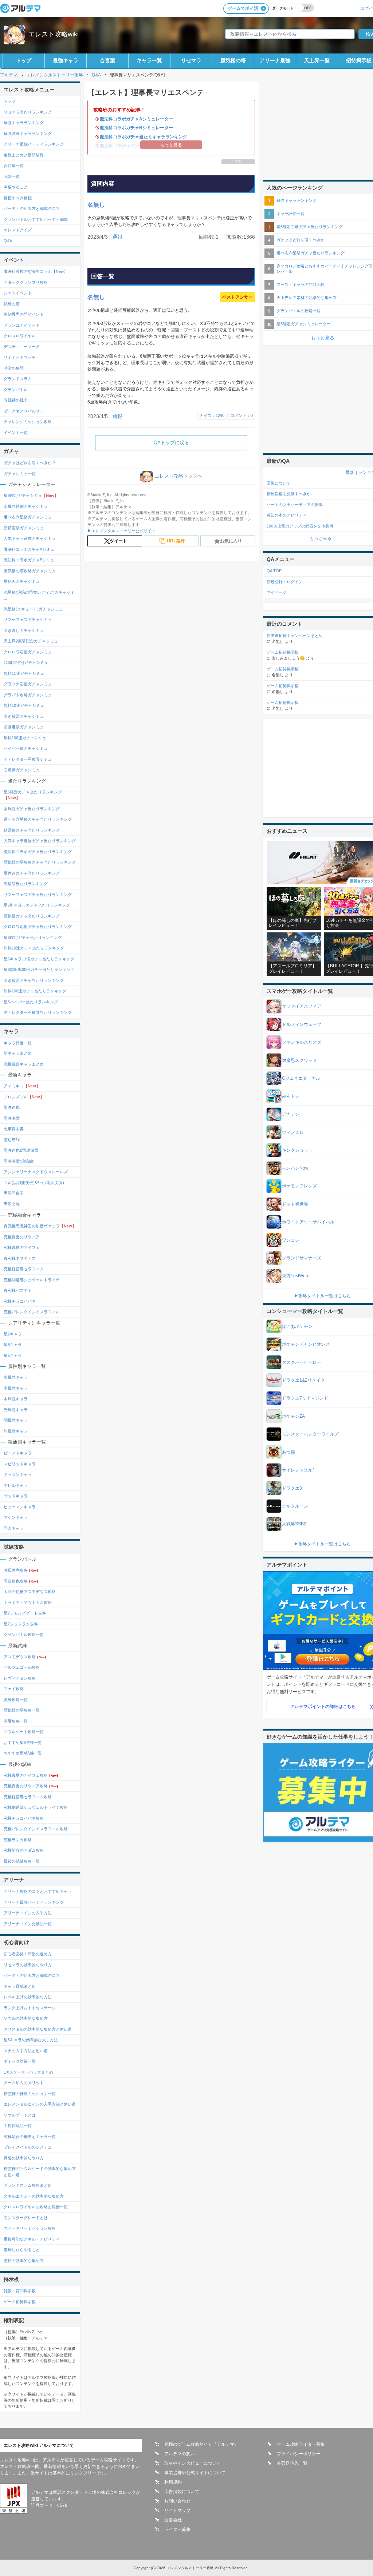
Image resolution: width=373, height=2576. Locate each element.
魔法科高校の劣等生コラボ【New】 (36, 271)
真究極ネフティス (20, 1258)
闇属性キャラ (16, 1420)
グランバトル (16, 390)
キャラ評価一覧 (18, 1043)
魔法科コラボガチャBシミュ (29, 560)
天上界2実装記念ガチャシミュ (31, 641)
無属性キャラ (16, 1431)
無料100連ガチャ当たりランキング (35, 991)
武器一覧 (12, 176)
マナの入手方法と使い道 (26, 2051)
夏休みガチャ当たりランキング (32, 873)
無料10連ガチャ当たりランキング (34, 948)
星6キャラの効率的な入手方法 (31, 2040)
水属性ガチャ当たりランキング (32, 809)
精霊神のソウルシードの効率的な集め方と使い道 (40, 2172)
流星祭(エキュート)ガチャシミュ (33, 609)
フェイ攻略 (14, 1689)
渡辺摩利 (12, 1140)
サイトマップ (177, 2511)
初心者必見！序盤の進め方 (28, 1954)
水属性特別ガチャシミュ (26, 506)
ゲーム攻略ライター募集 (301, 2444)
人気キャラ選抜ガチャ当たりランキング (40, 841)
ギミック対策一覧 (20, 2061)
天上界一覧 (317, 60)
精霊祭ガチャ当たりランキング (32, 830)
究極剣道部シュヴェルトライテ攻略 (36, 1807)
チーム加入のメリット (24, 2083)
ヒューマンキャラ (20, 1507)
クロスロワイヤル (20, 336)
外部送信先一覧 (292, 2463)
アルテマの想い (180, 2454)
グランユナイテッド (22, 325)
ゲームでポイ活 (243, 8)
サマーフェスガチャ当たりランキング (38, 895)
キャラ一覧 (149, 60)
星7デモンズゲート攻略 (25, 1613)
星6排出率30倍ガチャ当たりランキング (39, 970)
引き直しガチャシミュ (24, 630)
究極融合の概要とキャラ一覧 (30, 2137)
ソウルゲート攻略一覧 (24, 1732)
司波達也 (12, 1107)
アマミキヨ (22, 1086)
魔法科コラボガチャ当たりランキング (38, 852)
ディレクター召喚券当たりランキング (38, 1012)
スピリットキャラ (20, 1464)
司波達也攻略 (21, 1581)
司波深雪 (12, 1118)
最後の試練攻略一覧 (22, 1861)
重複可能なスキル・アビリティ (32, 2239)
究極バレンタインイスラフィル (32, 1312)
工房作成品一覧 (18, 2126)
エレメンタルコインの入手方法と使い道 (40, 2104)
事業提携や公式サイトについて (195, 2473)
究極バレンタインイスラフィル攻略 (36, 1829)
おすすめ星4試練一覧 (23, 1753)
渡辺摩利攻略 (21, 1570)
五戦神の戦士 (16, 400)
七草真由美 (14, 1129)
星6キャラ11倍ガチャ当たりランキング (39, 959)
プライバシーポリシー (299, 2454)
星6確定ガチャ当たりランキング (33, 795)
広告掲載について (182, 2492)
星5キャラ (13, 1355)
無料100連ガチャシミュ (25, 738)
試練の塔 (12, 304)
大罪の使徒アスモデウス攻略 (30, 1592)
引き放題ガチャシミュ (24, 716)
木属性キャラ (16, 1399)
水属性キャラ (16, 1388)
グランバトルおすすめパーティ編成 (36, 219)
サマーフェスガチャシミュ (28, 620)
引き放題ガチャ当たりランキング (34, 980)
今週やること (16, 187)
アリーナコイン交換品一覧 (28, 1924)
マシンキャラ (16, 1517)
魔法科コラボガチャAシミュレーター (136, 119)
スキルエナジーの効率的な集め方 (34, 2196)
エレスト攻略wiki (54, 34)
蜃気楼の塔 (233, 60)
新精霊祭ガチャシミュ (24, 528)
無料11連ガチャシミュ (24, 673)
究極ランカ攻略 (18, 1840)
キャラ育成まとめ (20, 1986)
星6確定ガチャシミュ (31, 495)
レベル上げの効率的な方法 (28, 1997)
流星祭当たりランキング (26, 884)
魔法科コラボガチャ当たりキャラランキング (144, 137)
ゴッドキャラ (16, 1496)
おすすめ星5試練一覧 (23, 1743)
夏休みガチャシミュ (22, 581)
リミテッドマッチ (20, 357)
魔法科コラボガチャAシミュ (29, 549)
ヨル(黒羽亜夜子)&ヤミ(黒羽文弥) (34, 1183)
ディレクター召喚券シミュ (28, 759)
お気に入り (231, 541)
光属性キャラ (16, 1410)
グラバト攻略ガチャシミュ (28, 695)
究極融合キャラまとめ (24, 1064)
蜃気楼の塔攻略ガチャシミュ (30, 571)
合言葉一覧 (14, 166)
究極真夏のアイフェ (22, 1247)
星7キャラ (13, 1334)
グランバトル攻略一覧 (24, 1635)
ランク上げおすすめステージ (30, 2008)
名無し (96, 205)
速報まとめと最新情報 (24, 155)
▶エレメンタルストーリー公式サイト (121, 531)
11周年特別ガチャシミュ (26, 662)
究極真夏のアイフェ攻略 (32, 1775)
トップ (24, 60)
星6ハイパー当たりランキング (31, 1002)
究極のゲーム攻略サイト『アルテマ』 (201, 2444)
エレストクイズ (18, 230)
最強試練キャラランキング (28, 134)
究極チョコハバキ (20, 1301)
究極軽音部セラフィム (24, 1269)
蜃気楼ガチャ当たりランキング (32, 916)
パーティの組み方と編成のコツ (32, 208)
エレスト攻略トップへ (178, 476)
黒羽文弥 (12, 1204)
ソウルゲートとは (20, 2115)
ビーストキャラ (18, 1453)
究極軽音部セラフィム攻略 (28, 1797)
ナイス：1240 (212, 415)
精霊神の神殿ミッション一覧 (30, 2094)
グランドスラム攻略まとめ (28, 2185)
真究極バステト (18, 1290)
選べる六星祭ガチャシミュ (28, 517)
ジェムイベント (18, 293)
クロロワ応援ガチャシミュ (28, 652)
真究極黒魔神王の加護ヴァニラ (40, 1226)
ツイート (118, 541)
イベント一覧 (16, 433)
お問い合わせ (177, 2501)
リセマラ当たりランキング (28, 112)
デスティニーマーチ (22, 347)
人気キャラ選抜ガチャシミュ (30, 538)
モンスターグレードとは (26, 2218)
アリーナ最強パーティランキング (34, 144)
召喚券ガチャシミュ (22, 770)
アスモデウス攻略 (25, 1657)
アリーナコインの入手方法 (28, 1913)
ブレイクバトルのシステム (28, 2147)
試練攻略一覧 (16, 1700)
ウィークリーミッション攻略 (30, 2228)
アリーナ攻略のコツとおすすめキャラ (38, 1891)
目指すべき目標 (18, 198)
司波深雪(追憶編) (19, 1161)
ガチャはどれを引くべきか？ (30, 463)
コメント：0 (242, 415)
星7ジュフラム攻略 (21, 1624)
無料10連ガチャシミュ (24, 705)
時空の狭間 (14, 368)
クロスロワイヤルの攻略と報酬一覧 (36, 2207)
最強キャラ (66, 60)
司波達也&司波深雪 (21, 1150)
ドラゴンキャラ (18, 1474)
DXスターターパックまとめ (28, 2072)
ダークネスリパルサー (24, 411)
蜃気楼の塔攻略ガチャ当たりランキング (40, 862)
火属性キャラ (16, 1377)
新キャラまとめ (18, 1053)
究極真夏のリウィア (22, 1237)
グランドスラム (18, 379)
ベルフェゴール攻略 (22, 1667)
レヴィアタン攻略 (20, 1678)
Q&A (8, 241)
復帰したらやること (22, 2250)
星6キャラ (13, 1345)
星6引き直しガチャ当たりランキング (37, 905)
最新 (350, 473)
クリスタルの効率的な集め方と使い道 (38, 2029)
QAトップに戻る (171, 443)
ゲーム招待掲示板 (20, 2302)
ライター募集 (177, 2529)
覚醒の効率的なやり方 (24, 2158)
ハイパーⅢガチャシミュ (26, 748)
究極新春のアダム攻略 (24, 1850)
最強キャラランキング (24, 123)
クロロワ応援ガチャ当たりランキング (38, 927)
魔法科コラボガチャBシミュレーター (136, 128)
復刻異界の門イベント (24, 314)
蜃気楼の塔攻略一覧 (22, 1710)
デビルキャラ (16, 1485)
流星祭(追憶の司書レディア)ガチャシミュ (39, 595)
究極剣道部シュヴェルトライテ (32, 1280)
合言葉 (107, 60)
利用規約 (173, 2482)
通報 (117, 237)
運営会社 (173, 2520)
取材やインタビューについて (193, 2463)
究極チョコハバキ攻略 (24, 1818)
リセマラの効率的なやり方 (28, 1965)
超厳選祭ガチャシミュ (24, 727)
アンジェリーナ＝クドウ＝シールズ (36, 1172)
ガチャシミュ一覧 (20, 474)
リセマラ (191, 60)
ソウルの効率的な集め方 (26, 2018)
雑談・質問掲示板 (20, 2291)
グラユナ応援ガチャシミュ (28, 684)
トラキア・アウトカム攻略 (28, 1602)
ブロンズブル (24, 1097)
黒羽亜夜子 (14, 1193)
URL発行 (176, 541)
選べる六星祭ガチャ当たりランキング (38, 819)
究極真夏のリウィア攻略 (32, 1786)
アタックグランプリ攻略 (26, 282)
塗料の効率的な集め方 (24, 2261)
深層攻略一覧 (16, 1721)
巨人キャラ (14, 1528)
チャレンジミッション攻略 (28, 422)
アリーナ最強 (275, 60)
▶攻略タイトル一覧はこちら (322, 1296)
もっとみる (321, 538)
